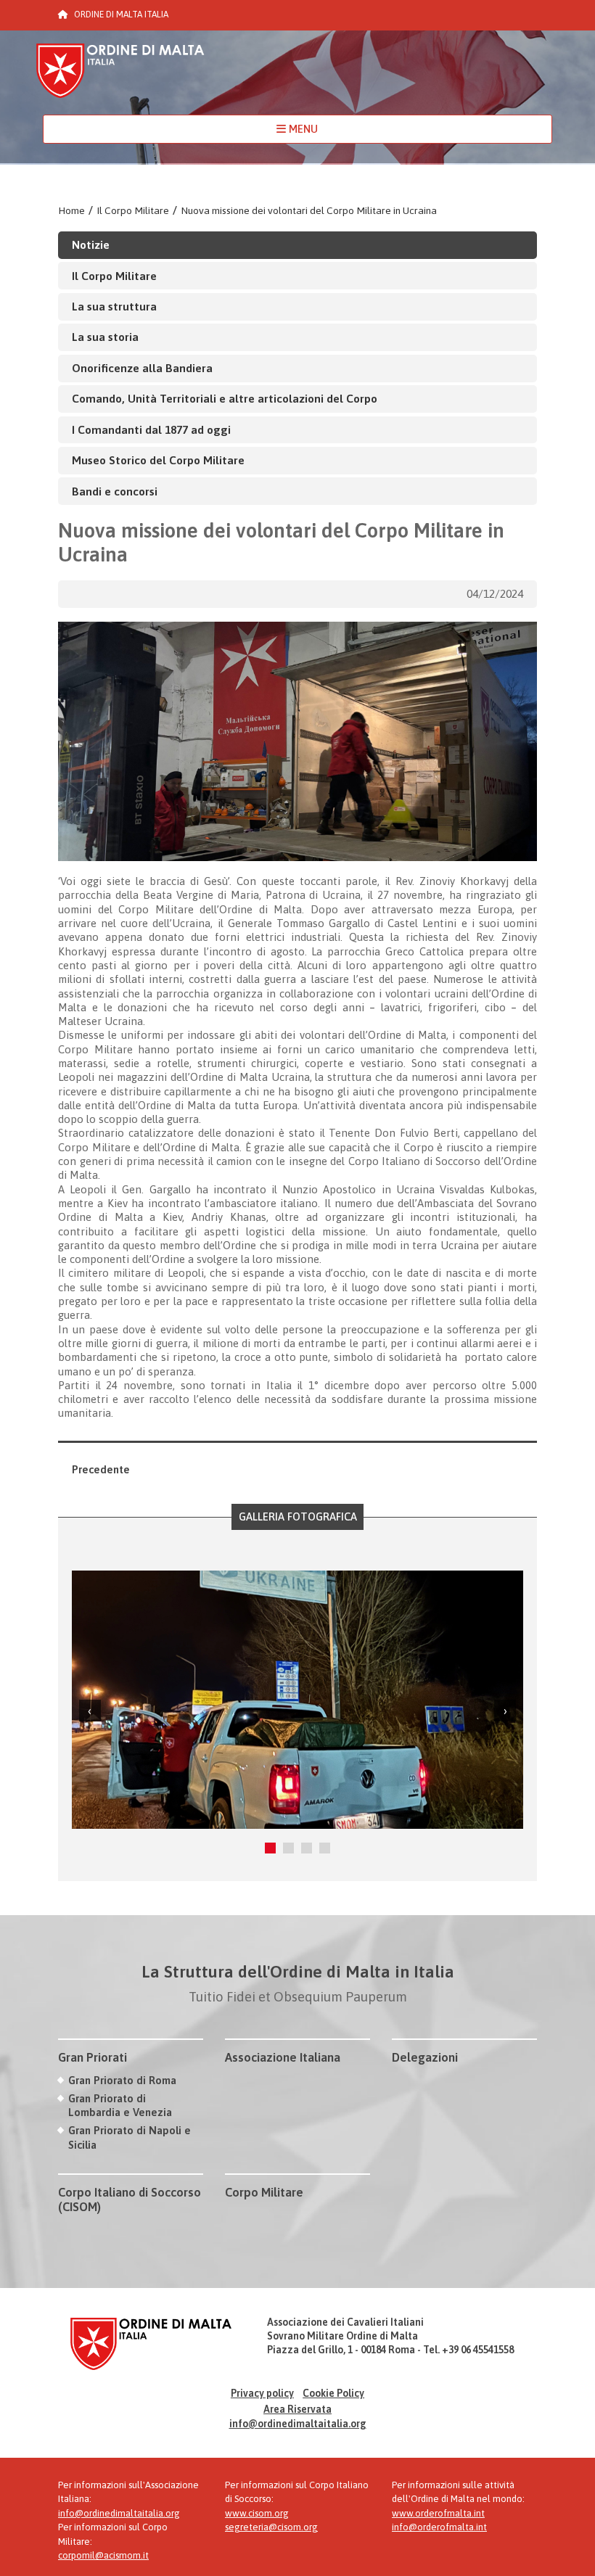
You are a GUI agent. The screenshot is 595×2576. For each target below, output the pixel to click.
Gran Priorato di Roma (122, 2080)
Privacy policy (262, 2393)
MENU (302, 129)
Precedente (101, 1469)
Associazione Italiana (283, 2057)
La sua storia (105, 337)
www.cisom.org (257, 2513)
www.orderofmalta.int (438, 2513)
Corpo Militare (264, 2192)
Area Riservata (297, 2409)
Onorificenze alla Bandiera (142, 368)
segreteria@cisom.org (271, 2527)
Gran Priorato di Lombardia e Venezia (120, 2105)
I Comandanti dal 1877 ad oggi (151, 429)
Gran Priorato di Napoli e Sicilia (130, 2137)
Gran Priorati (93, 2057)
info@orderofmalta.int (439, 2527)
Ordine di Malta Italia (120, 77)
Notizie (91, 244)
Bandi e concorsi (115, 491)
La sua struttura (114, 306)
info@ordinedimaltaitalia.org (298, 2424)
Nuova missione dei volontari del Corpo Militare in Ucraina (309, 210)
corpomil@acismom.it (103, 2555)
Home (71, 210)
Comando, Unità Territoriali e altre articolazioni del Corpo (225, 398)
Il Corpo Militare (133, 210)
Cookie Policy (333, 2393)
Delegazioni (425, 2057)
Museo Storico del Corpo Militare (158, 460)
